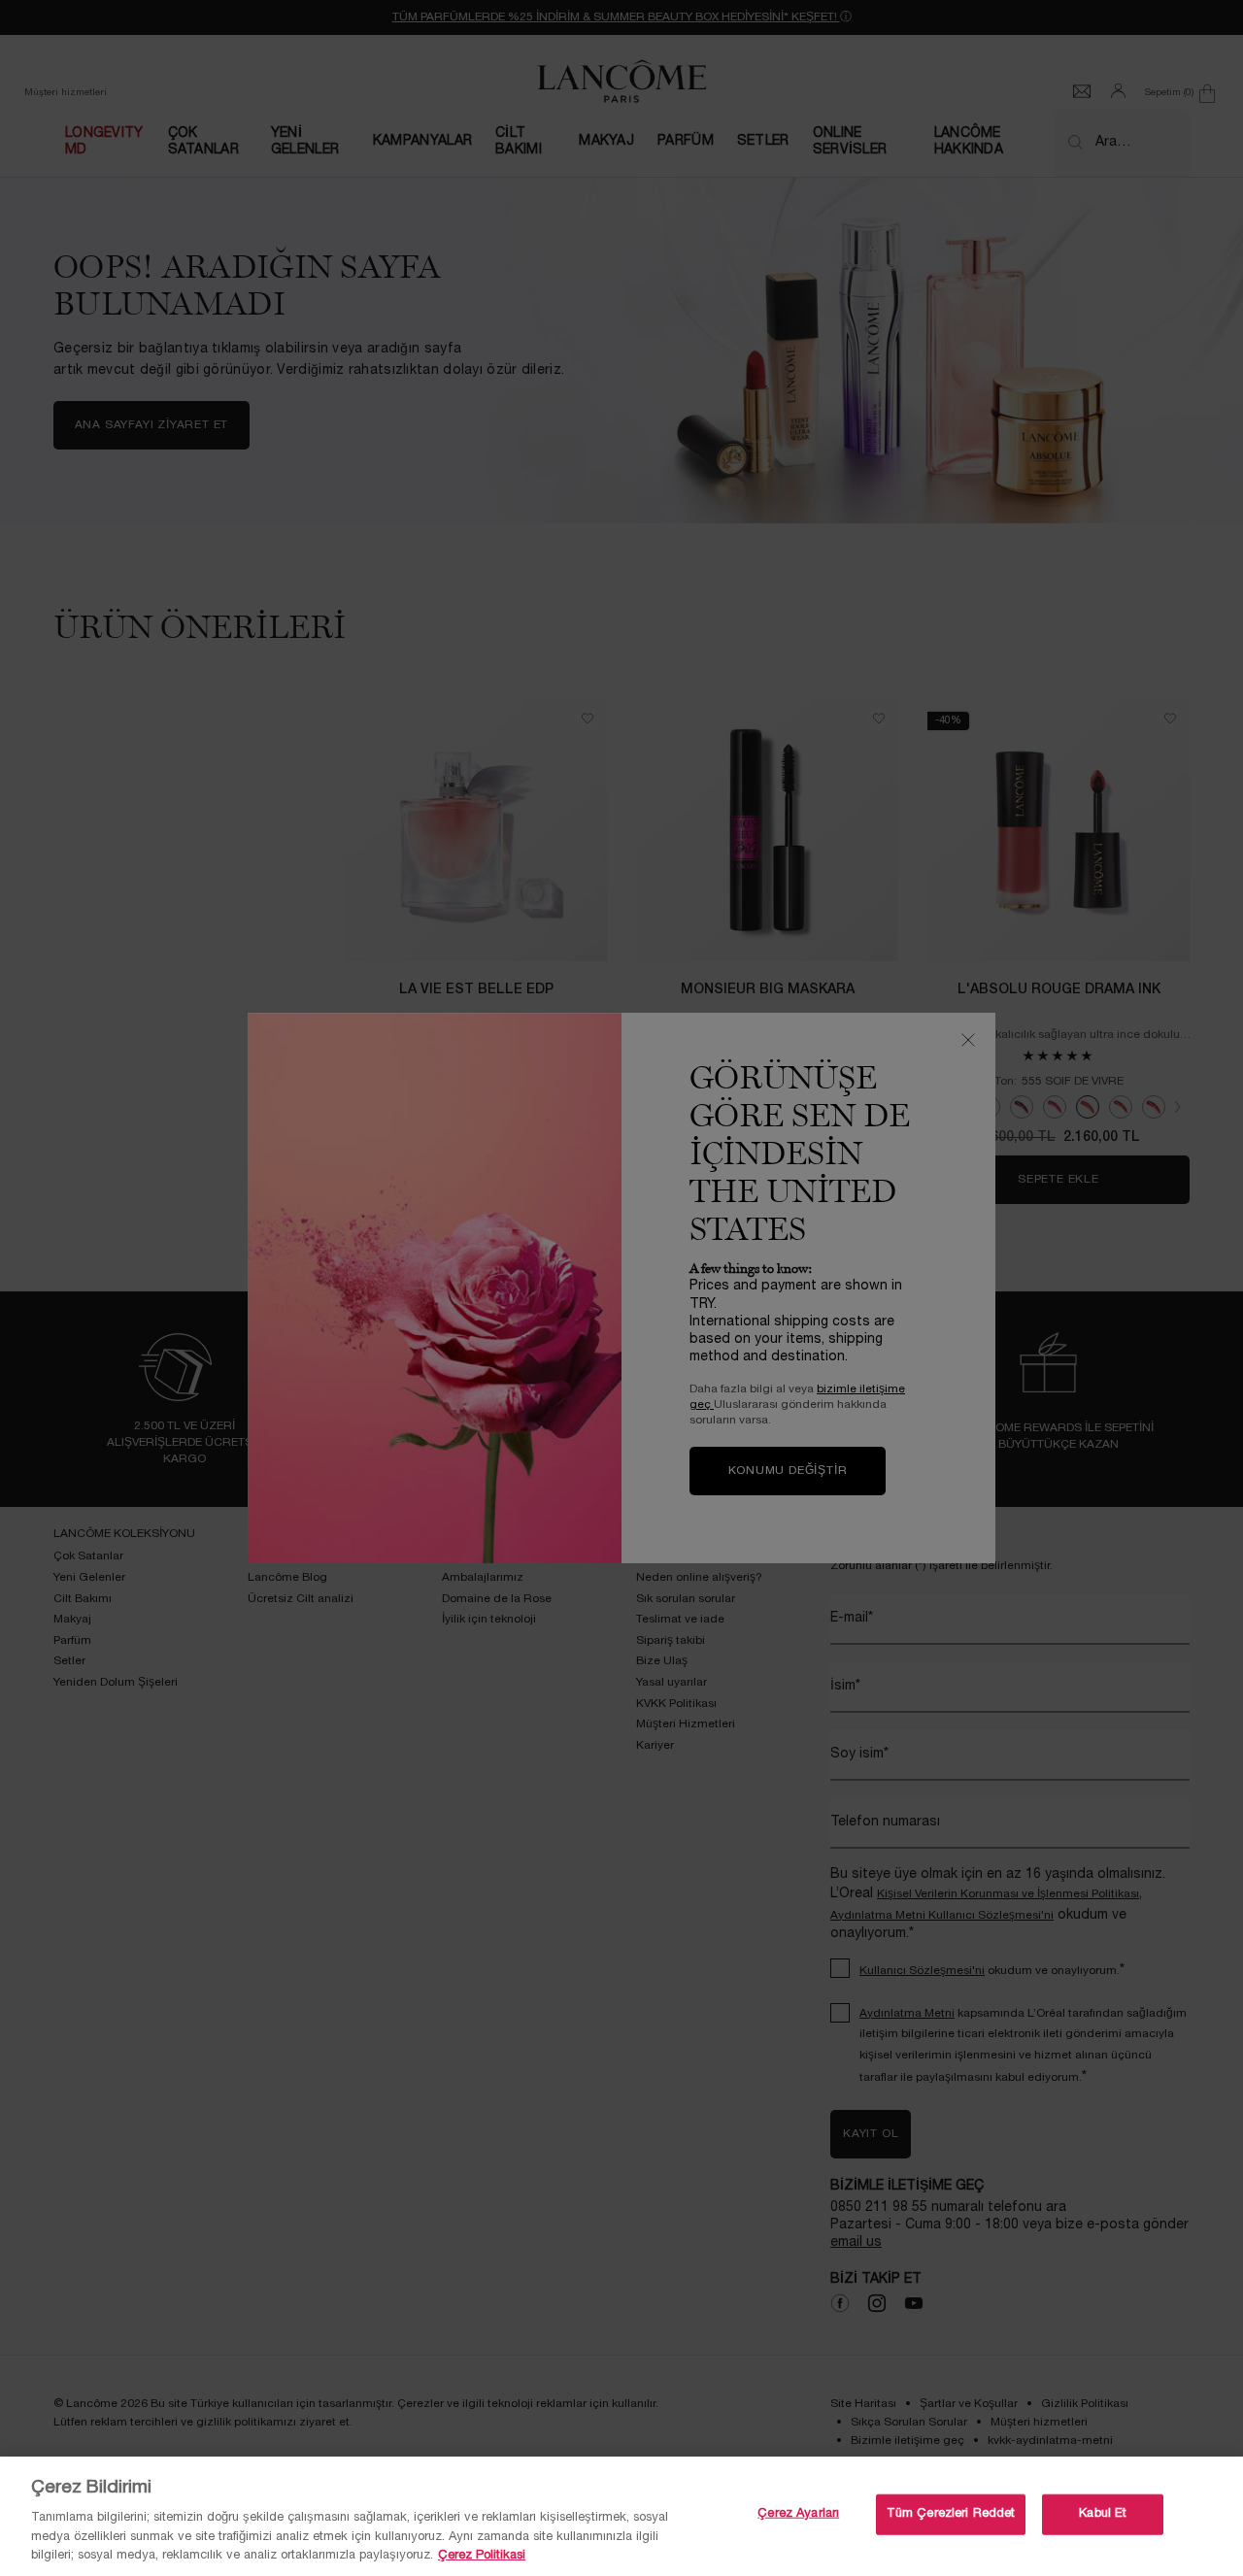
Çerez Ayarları (798, 2514)
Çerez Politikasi (482, 2556)
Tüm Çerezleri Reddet (951, 2514)
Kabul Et (1103, 2514)
